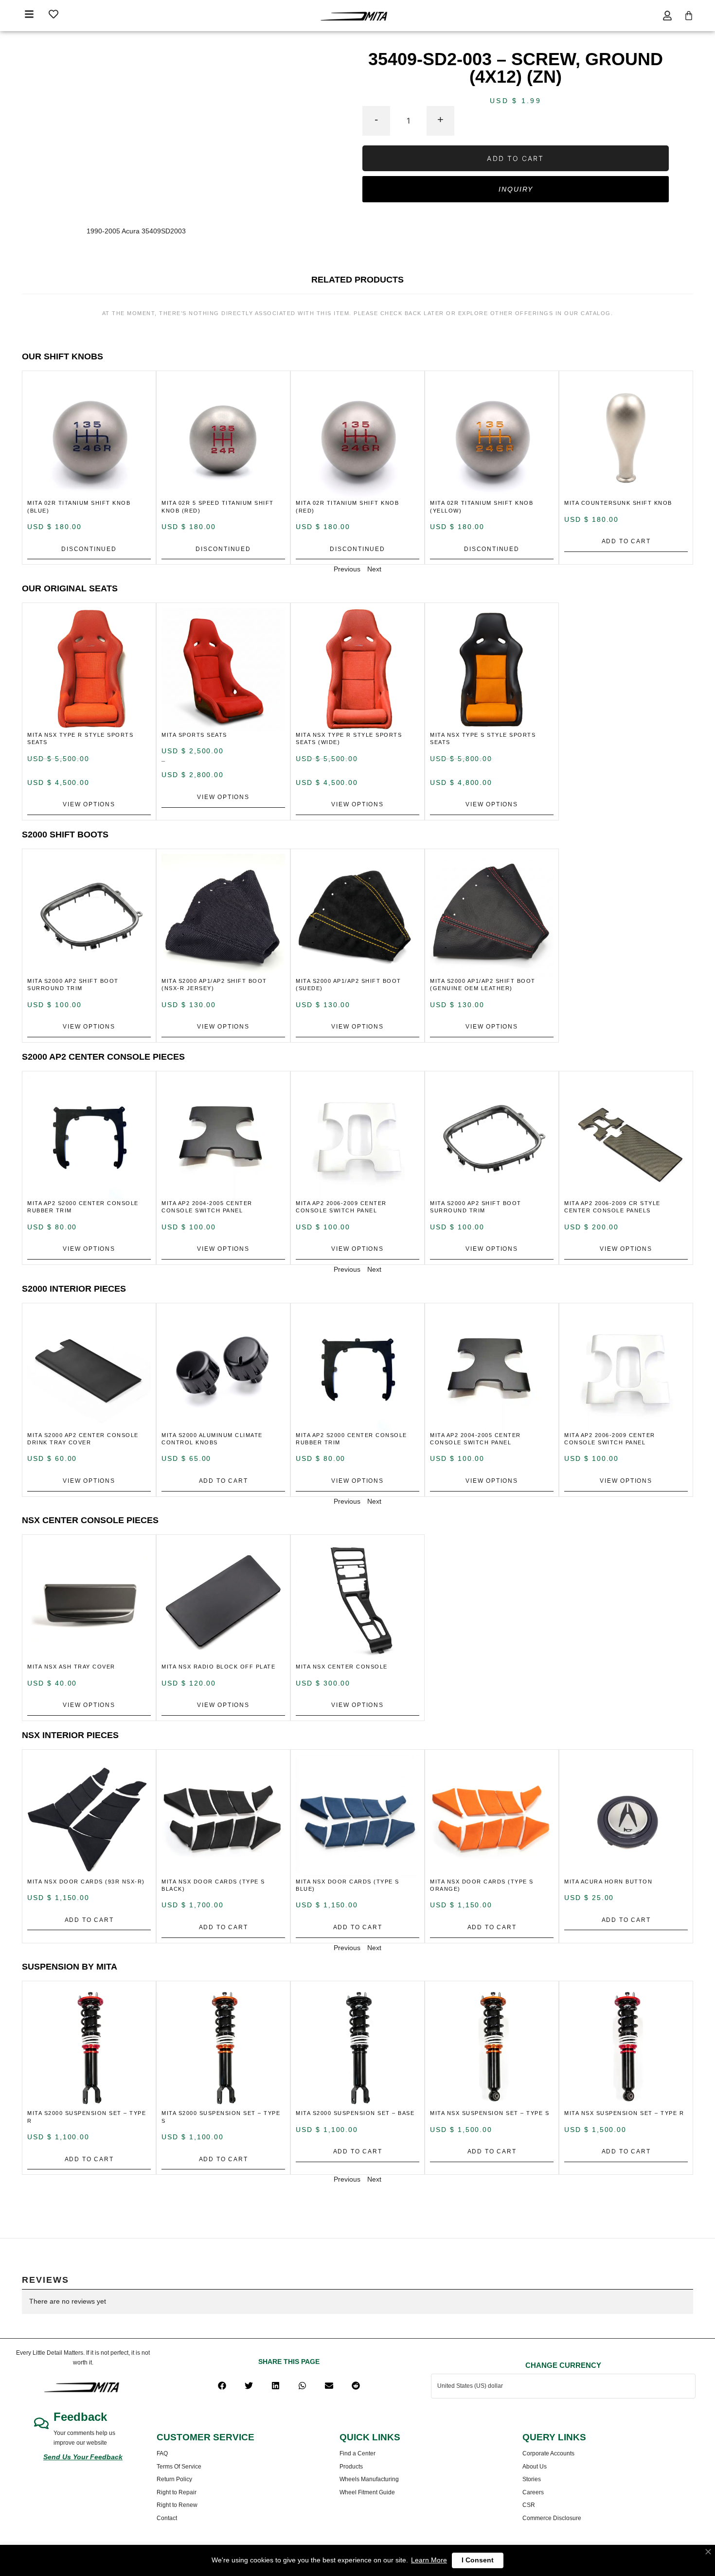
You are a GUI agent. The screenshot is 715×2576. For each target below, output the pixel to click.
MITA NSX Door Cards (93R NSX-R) (86, 1882)
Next (374, 569)
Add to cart (515, 158)
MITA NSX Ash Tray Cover (71, 1667)
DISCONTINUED (89, 549)
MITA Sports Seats (194, 735)
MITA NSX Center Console (342, 1667)
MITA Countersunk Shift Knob (618, 503)
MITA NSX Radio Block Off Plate (218, 1667)
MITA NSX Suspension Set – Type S (490, 2113)
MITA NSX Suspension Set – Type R (624, 2113)
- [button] (376, 119)
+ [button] (440, 119)
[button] (222, 2386)
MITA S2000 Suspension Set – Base (355, 2113)
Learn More (429, 2560)
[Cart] (689, 16)
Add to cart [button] (626, 541)
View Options (89, 804)
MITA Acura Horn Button (608, 1882)
